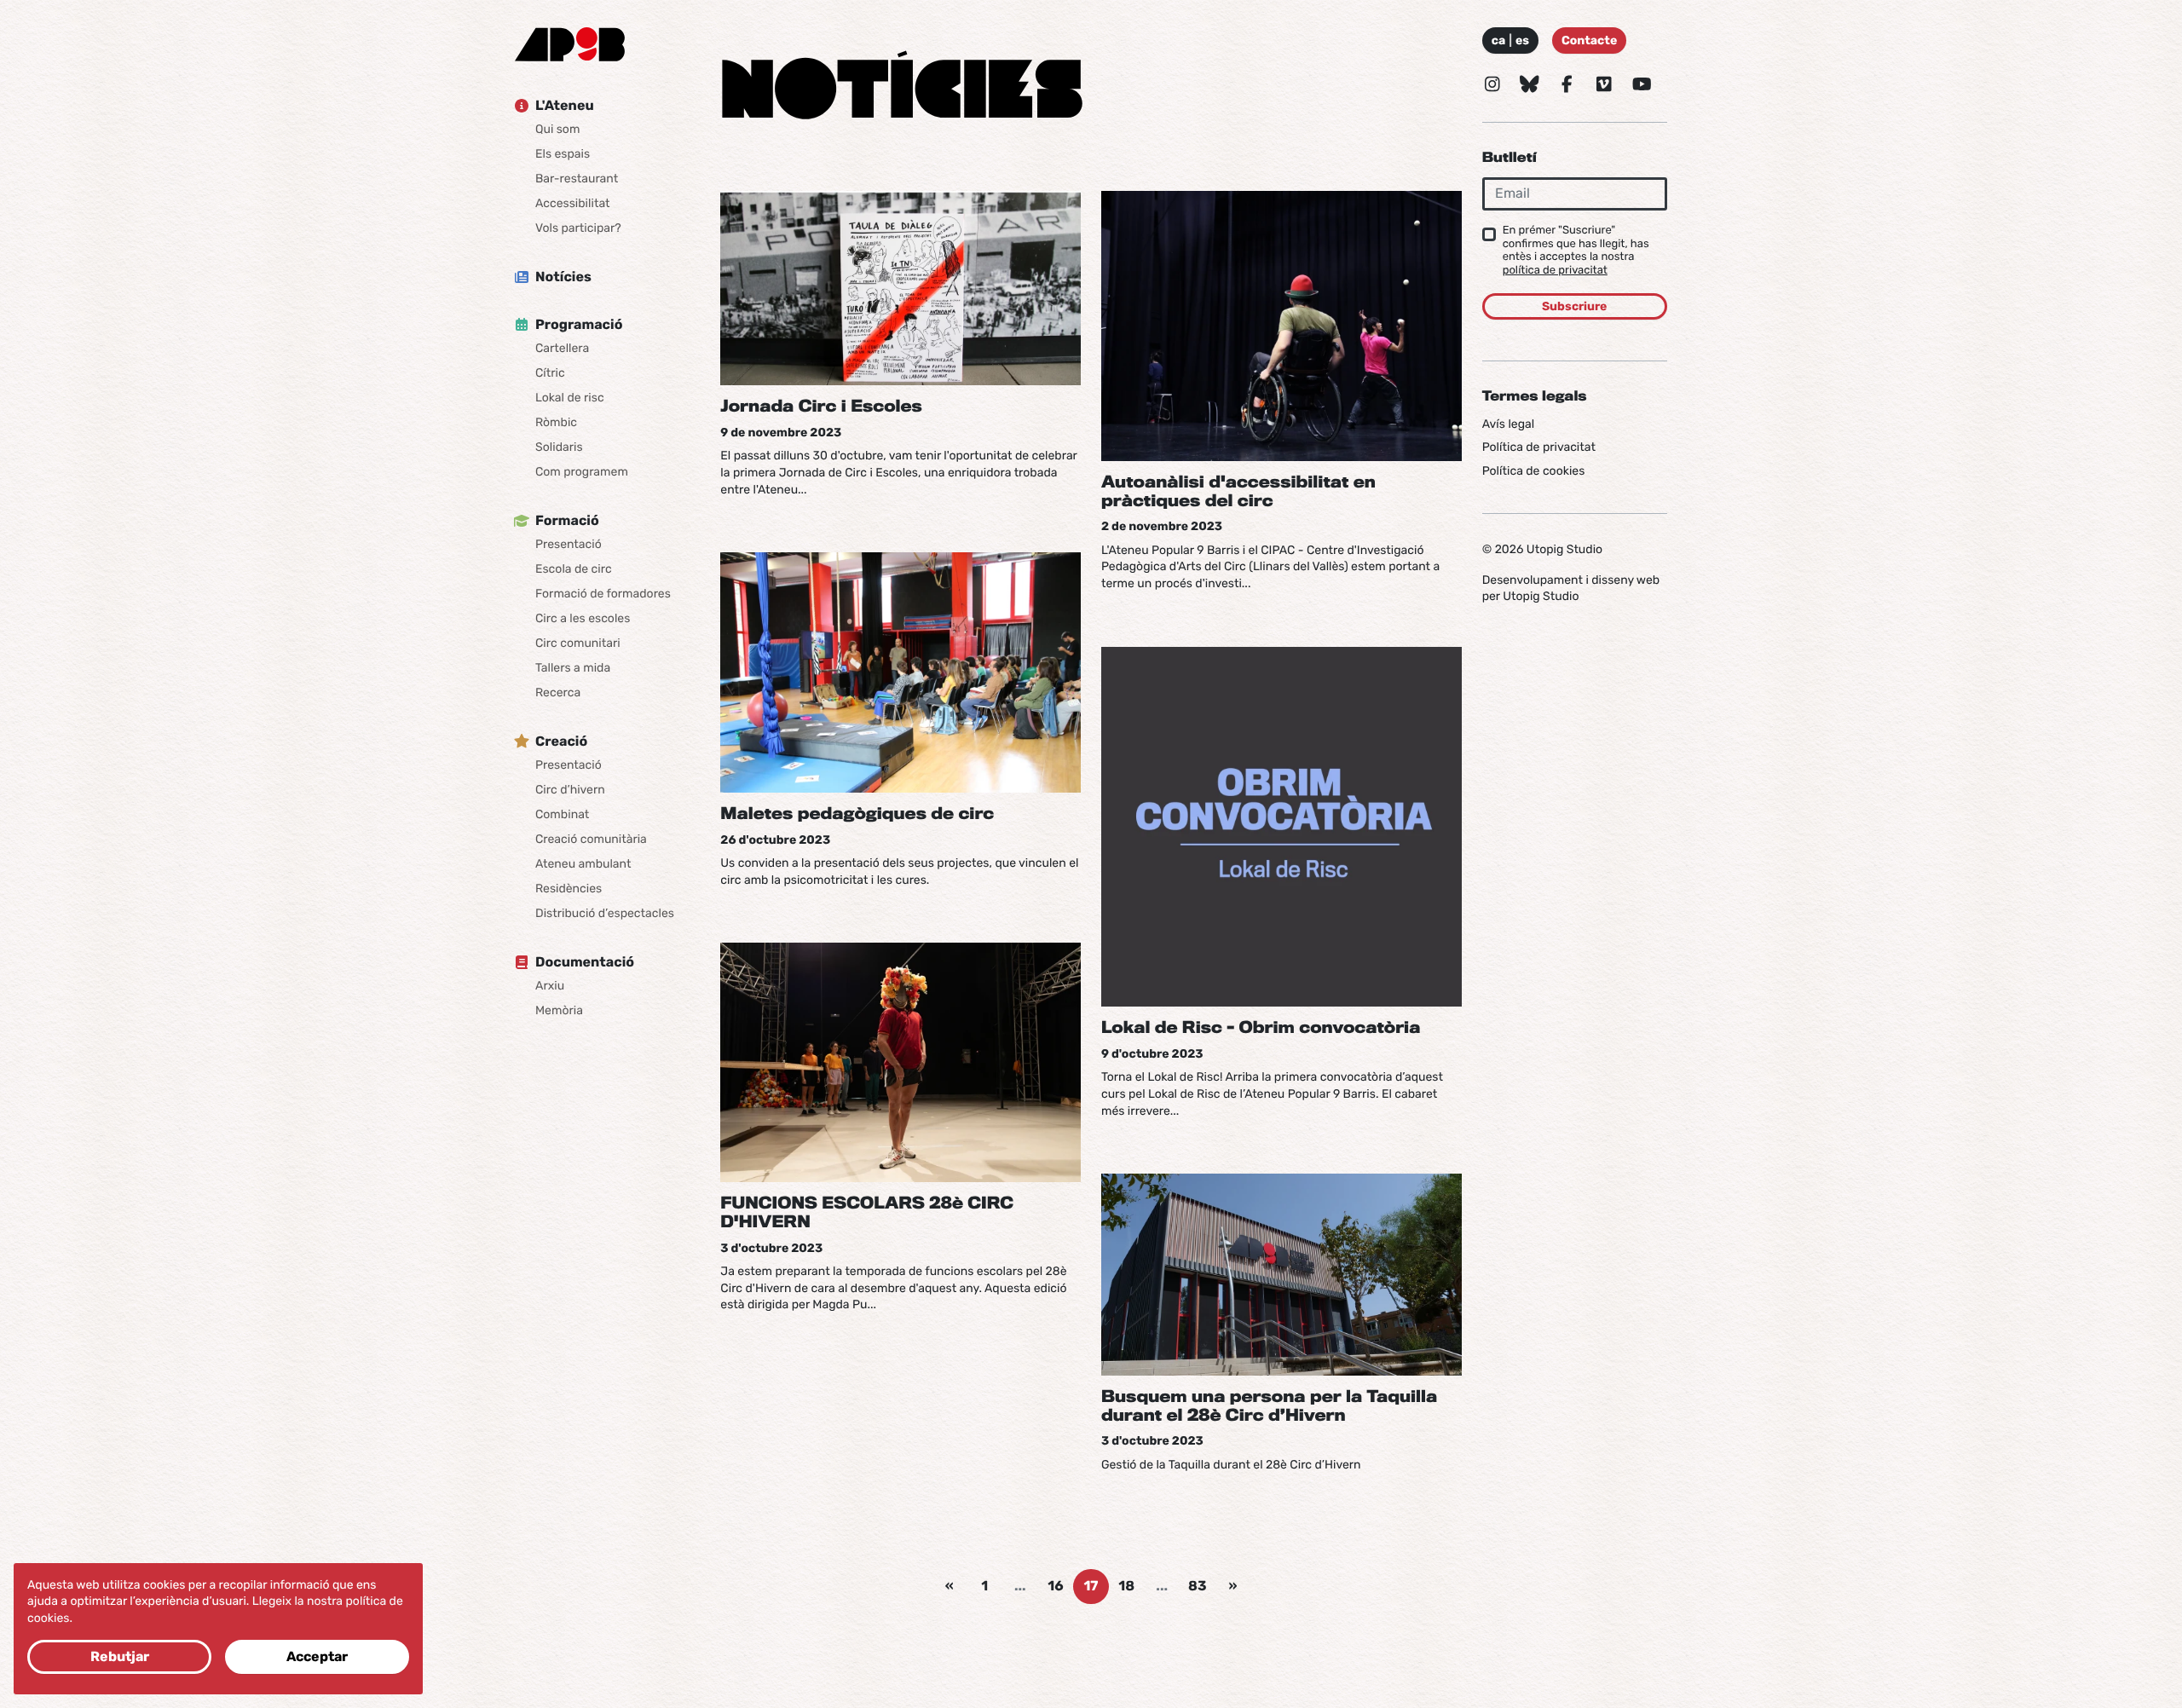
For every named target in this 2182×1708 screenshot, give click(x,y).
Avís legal (1508, 423)
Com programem (582, 472)
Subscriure (1574, 306)
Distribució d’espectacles (605, 913)
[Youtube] (1642, 84)
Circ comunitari (578, 643)
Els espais (563, 154)
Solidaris (559, 447)
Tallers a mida (573, 668)
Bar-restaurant (577, 179)
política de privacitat (1555, 271)
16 (1055, 1586)
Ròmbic (556, 422)
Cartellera (562, 348)
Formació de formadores (603, 594)
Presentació (569, 544)
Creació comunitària (591, 839)
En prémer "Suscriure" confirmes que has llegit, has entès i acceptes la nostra (1576, 251)
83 (1197, 1586)
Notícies (563, 277)
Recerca (558, 692)
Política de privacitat (1539, 447)
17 (1091, 1586)
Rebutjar (120, 1656)
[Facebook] (1567, 84)
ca (1499, 40)
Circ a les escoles (583, 618)
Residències (569, 889)
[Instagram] (1492, 84)
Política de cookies (1534, 471)
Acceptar (317, 1656)
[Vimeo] (1604, 84)
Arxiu (550, 986)
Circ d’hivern (570, 790)
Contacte (1589, 40)
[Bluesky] (1530, 84)
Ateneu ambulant (583, 864)
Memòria (559, 1010)
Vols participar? (578, 228)
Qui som (557, 129)
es (1522, 40)
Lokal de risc (570, 398)
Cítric (550, 373)
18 (1126, 1586)
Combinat (562, 814)
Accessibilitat (573, 203)
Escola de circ (574, 569)
